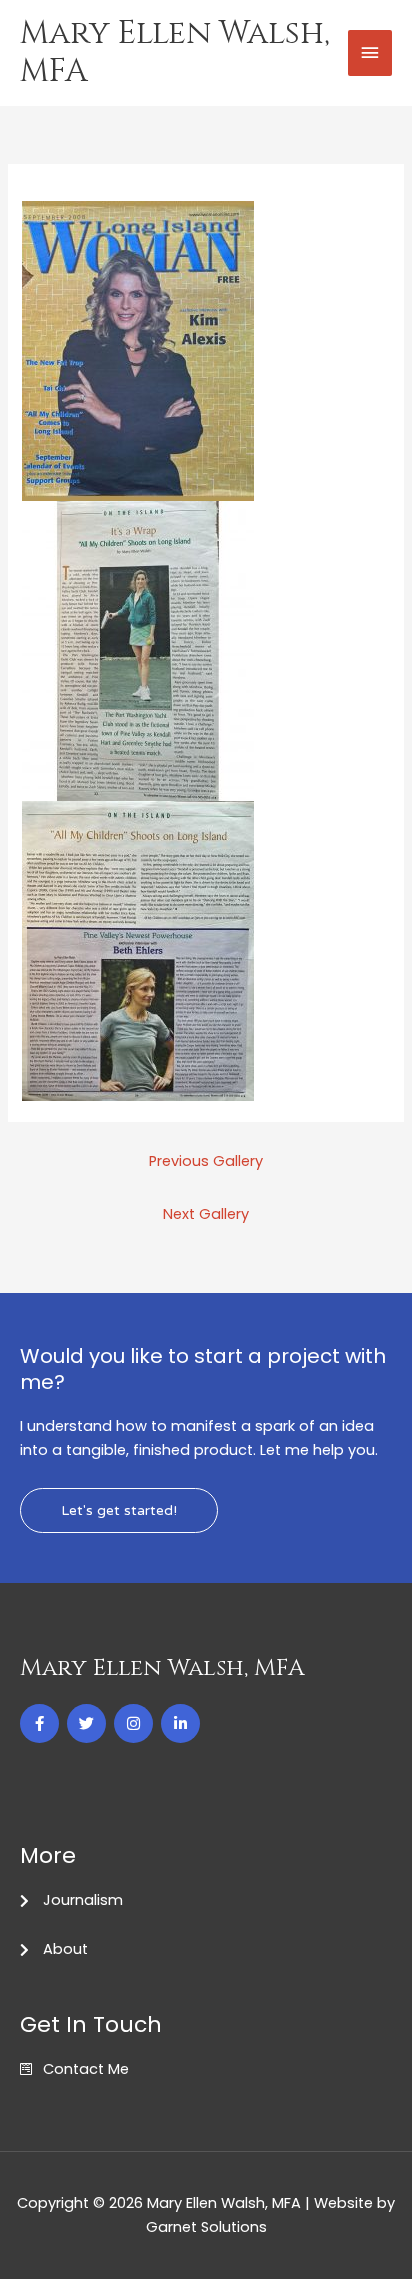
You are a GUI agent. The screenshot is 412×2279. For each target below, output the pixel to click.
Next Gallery (206, 1214)
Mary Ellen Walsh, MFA (175, 52)
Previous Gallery (206, 1161)
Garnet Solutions (206, 2227)
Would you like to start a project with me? (203, 1369)
